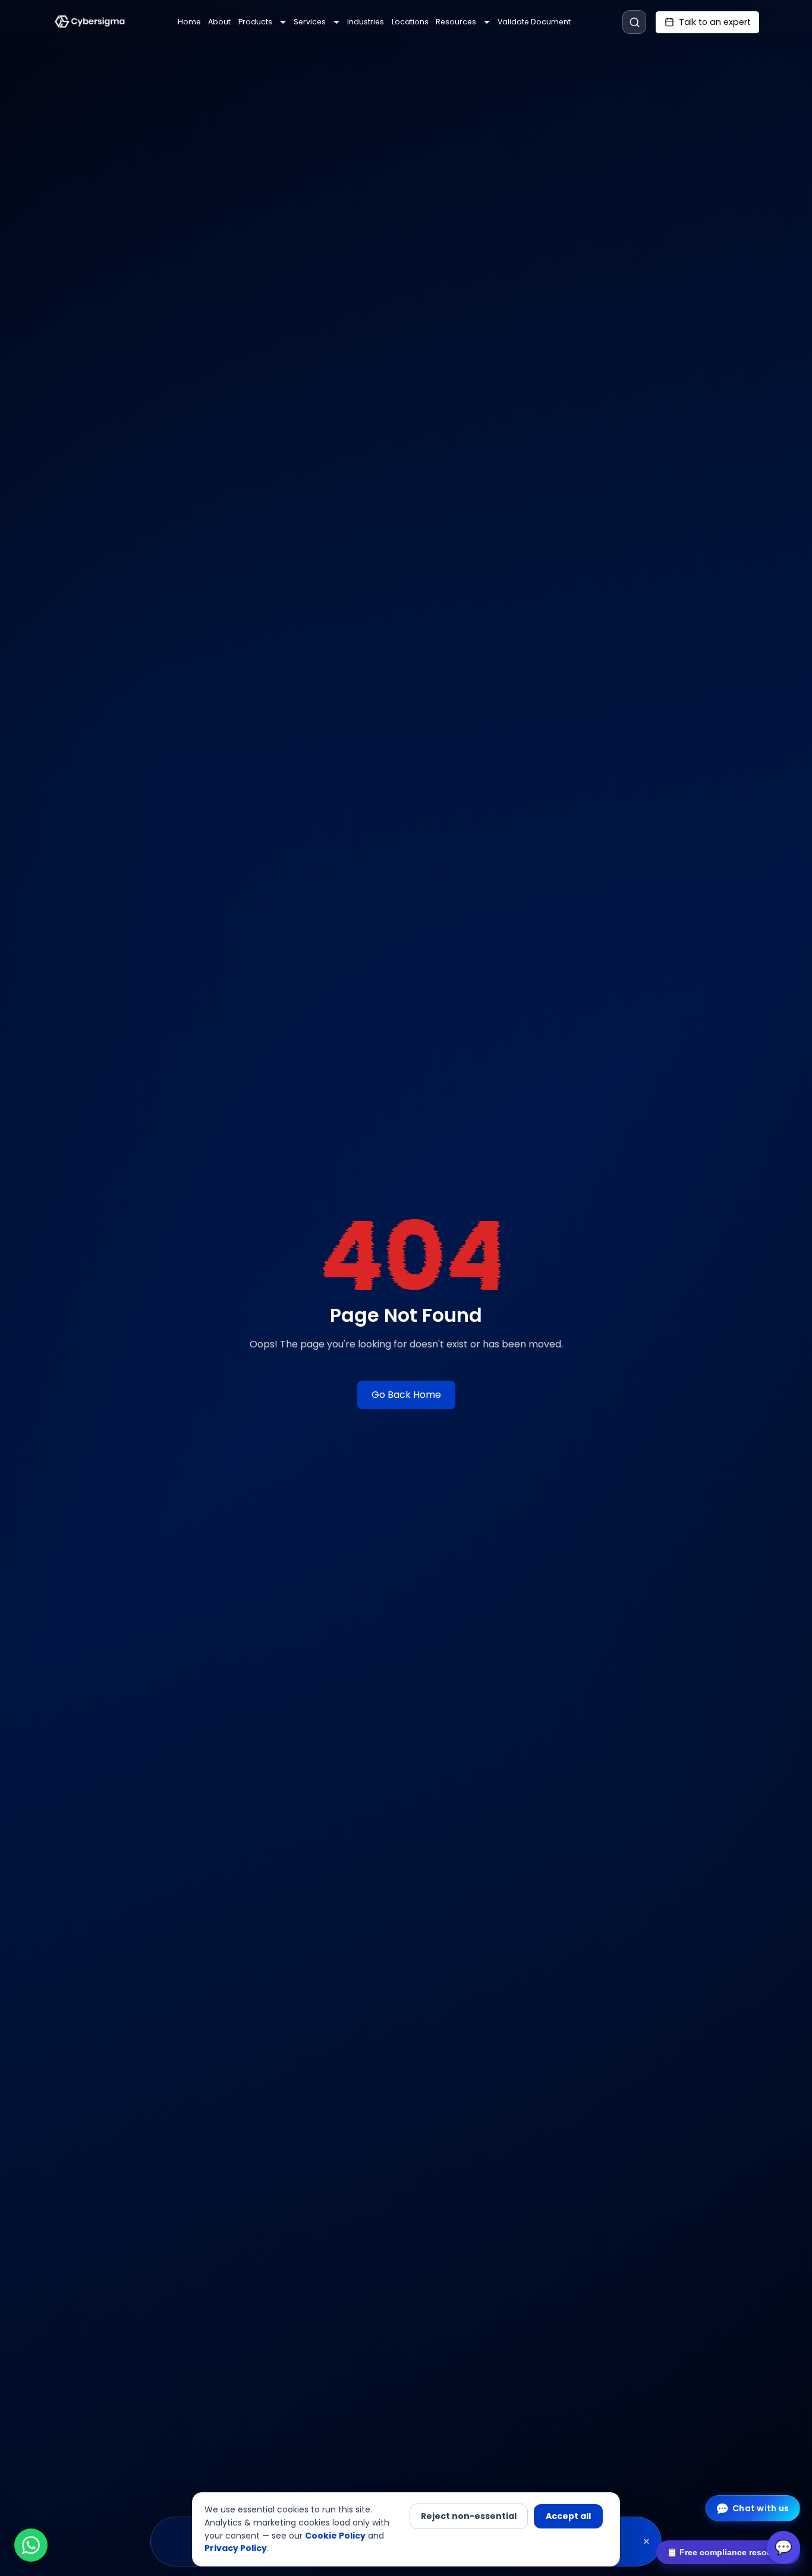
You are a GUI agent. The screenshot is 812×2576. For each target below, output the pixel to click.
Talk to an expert (715, 22)
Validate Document (534, 22)
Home (189, 22)
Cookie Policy (335, 2536)
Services (310, 22)
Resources (456, 22)
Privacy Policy (236, 2548)
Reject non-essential (469, 2516)
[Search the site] (634, 22)
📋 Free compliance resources (728, 2552)
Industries (366, 22)
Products (255, 22)
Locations (410, 22)
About (219, 22)
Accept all (568, 2516)
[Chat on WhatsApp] (31, 2545)
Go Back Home (406, 1395)
